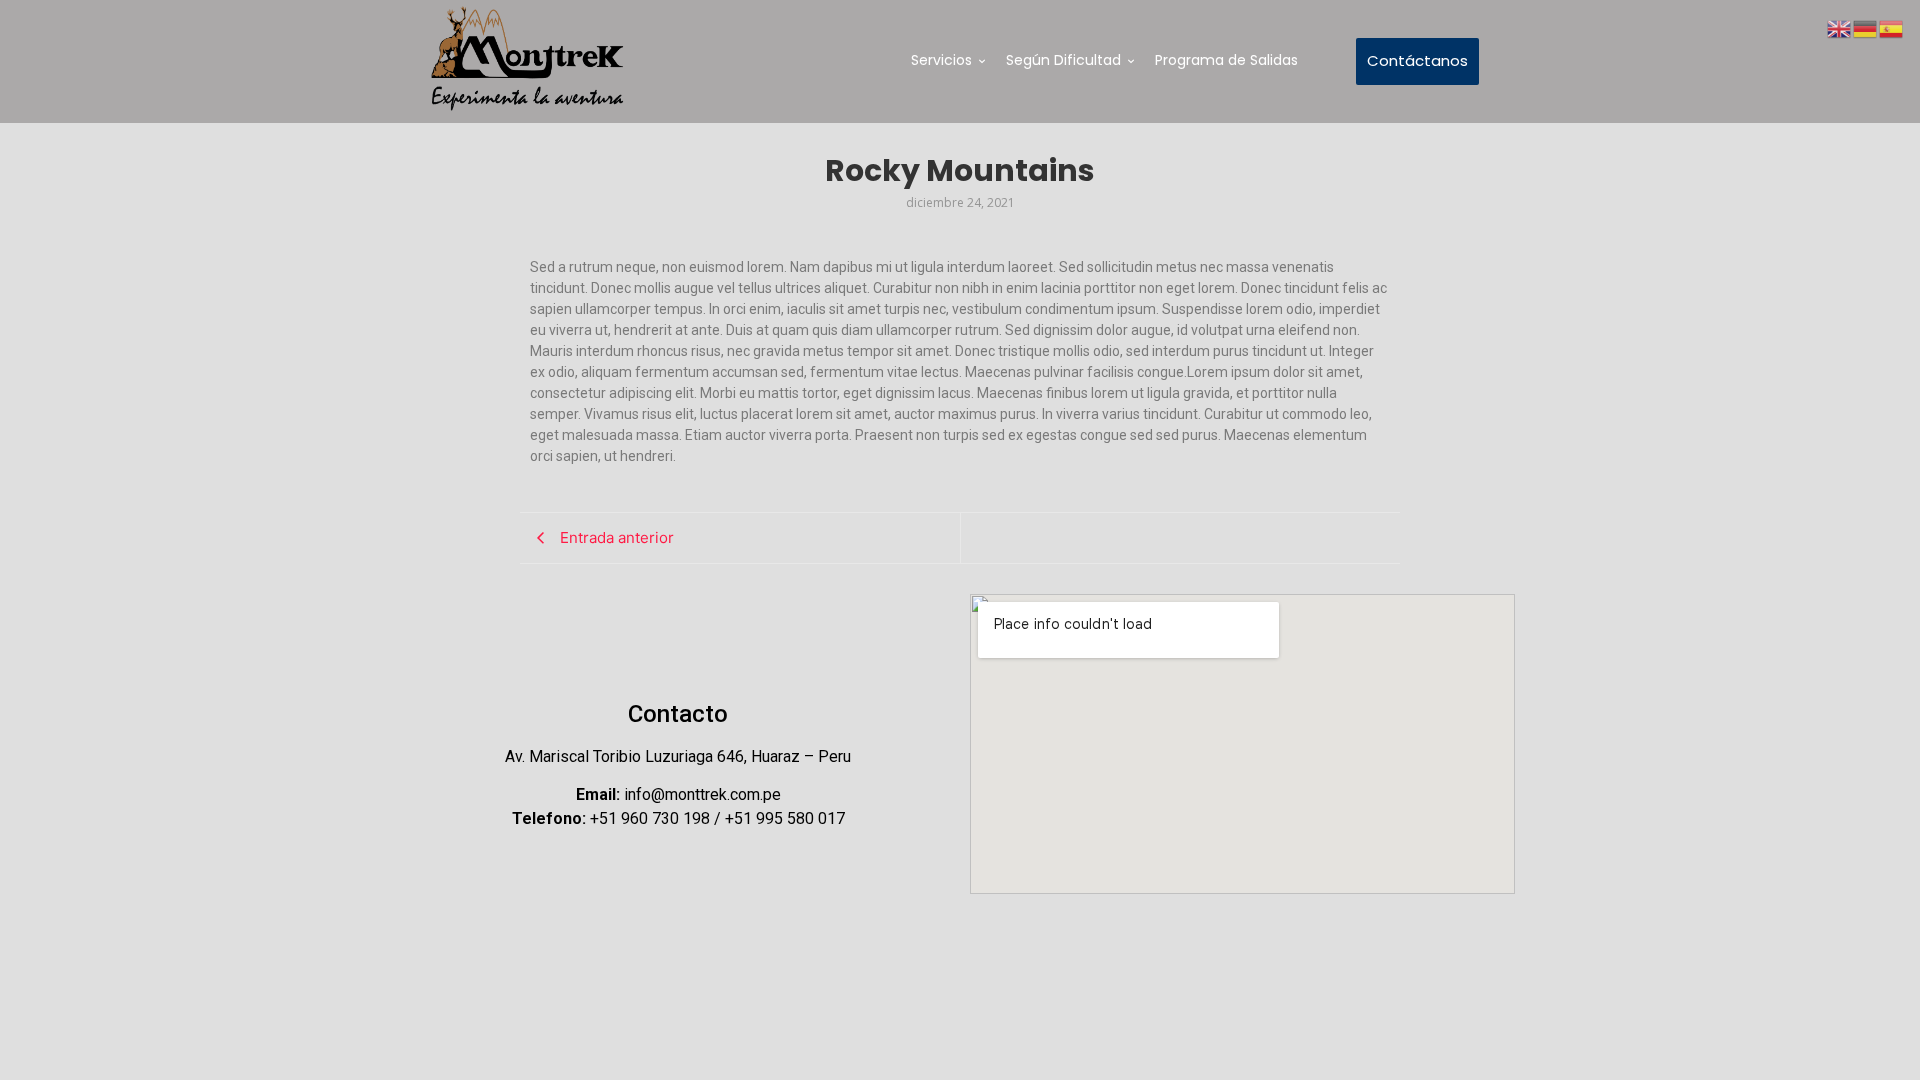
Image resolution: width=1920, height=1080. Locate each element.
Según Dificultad (1063, 60)
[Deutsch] (1866, 27)
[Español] (1892, 27)
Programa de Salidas (1226, 60)
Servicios (941, 60)
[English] (1840, 27)
